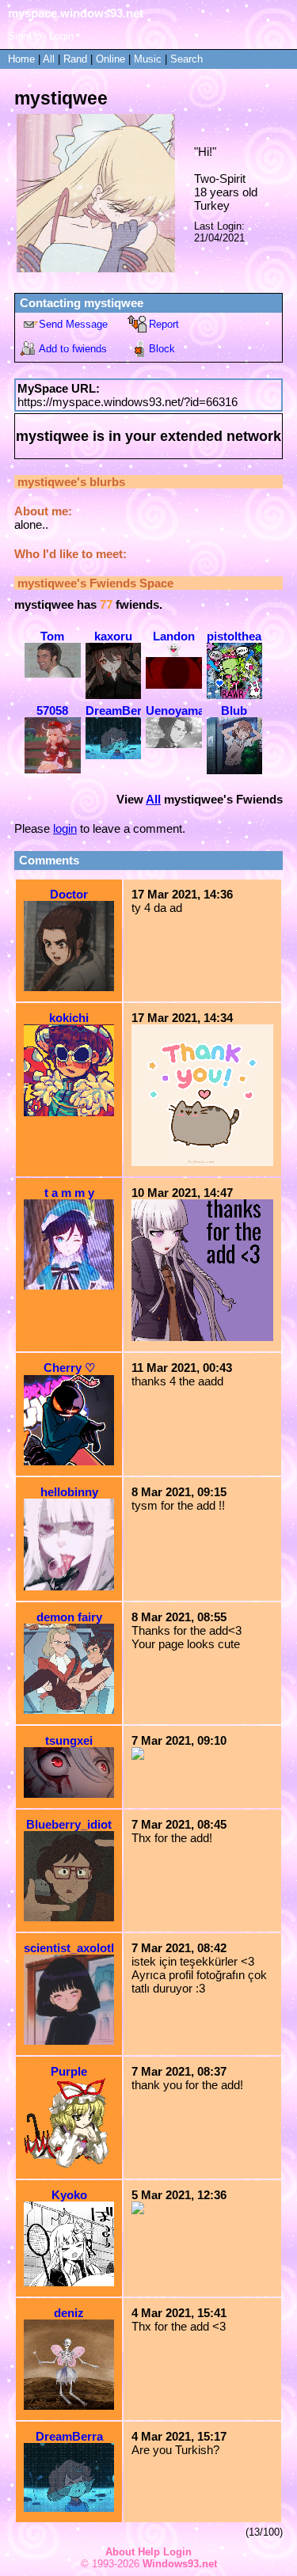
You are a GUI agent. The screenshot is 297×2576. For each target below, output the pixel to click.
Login (61, 36)
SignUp (25, 36)
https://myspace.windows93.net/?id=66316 (128, 402)
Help (149, 2552)
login (65, 828)
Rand (75, 59)
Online (110, 59)
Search (187, 59)
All (50, 59)
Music (148, 59)
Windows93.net (180, 2564)
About (120, 2552)
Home (21, 59)
